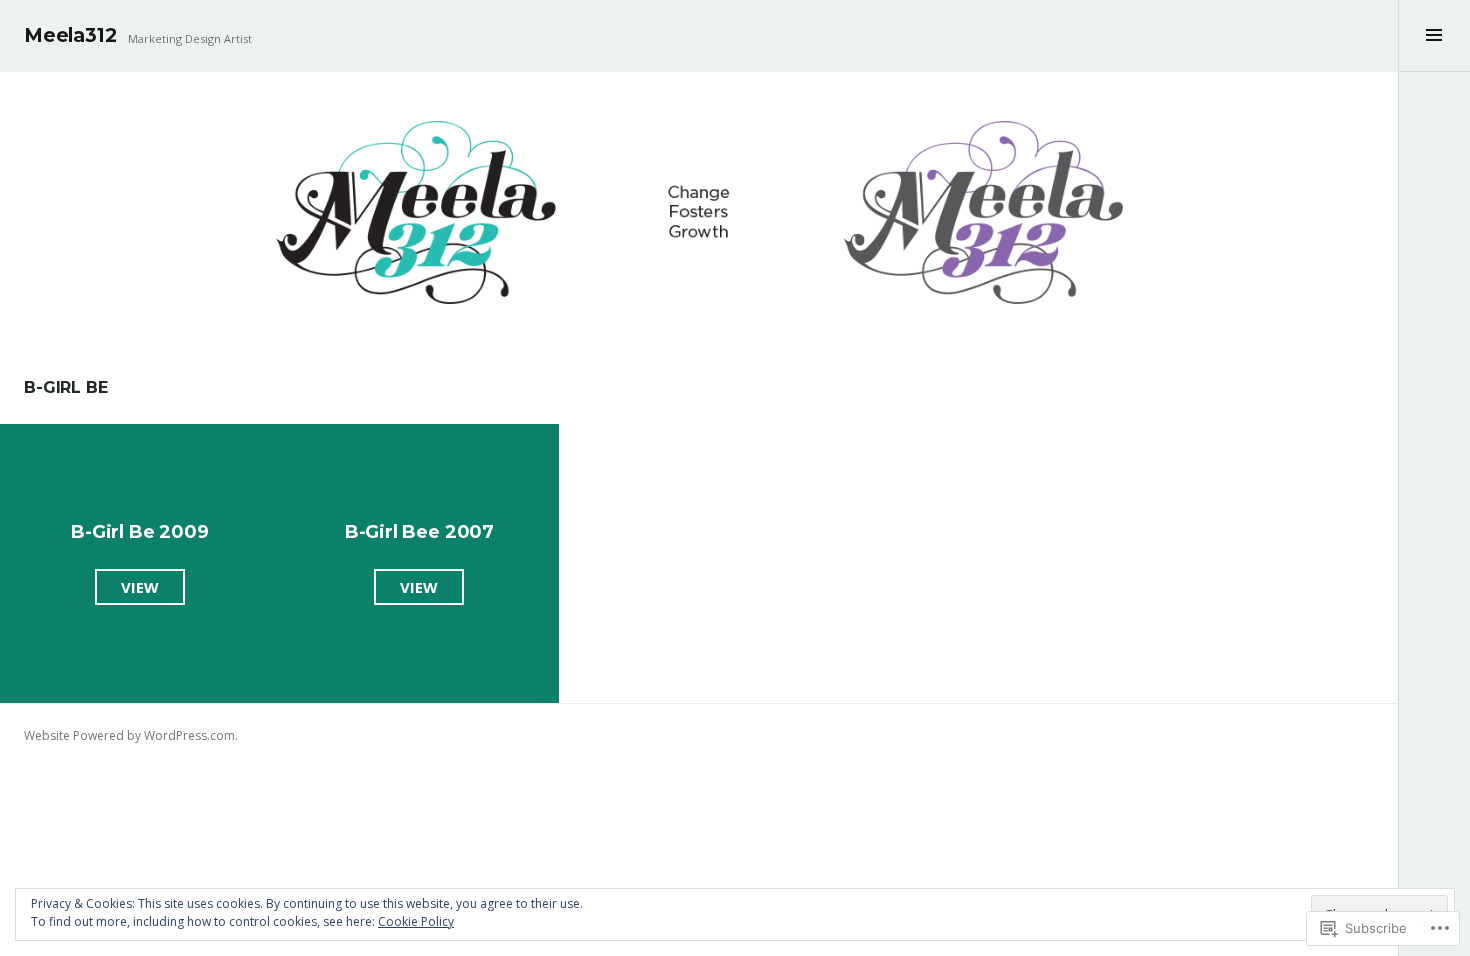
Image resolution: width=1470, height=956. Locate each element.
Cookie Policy (416, 921)
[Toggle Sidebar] (1434, 36)
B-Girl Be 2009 (139, 532)
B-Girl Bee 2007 (419, 532)
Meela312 (70, 35)
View (127, 590)
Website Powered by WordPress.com (129, 735)
